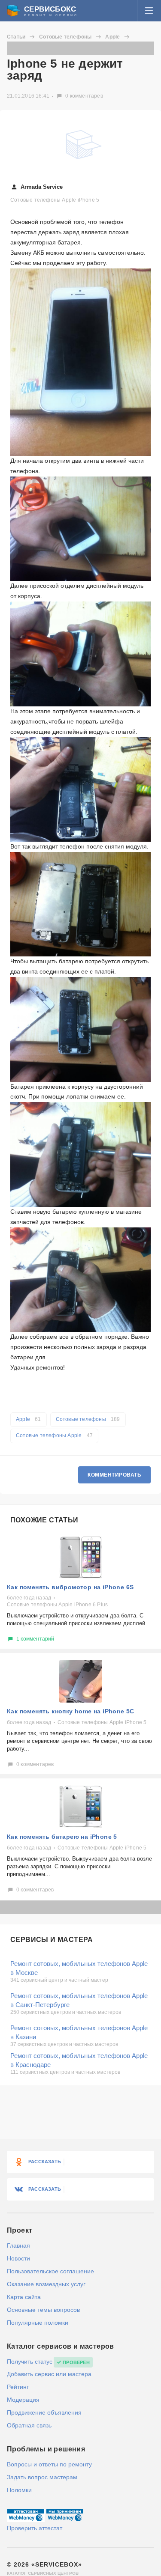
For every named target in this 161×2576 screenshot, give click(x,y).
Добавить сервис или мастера (49, 2374)
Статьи (16, 37)
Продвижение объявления (44, 2412)
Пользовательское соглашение (50, 2271)
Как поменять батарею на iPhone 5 (62, 1837)
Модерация (23, 2400)
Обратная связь (29, 2425)
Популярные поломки (38, 2323)
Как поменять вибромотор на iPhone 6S (70, 1587)
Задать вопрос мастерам (42, 2477)
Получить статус (30, 2362)
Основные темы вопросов (43, 2310)
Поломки (19, 2490)
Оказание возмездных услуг (46, 2284)
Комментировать (114, 1475)
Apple (112, 37)
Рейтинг (18, 2387)
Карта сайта (24, 2297)
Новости (18, 2258)
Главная (18, 2245)
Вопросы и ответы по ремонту (49, 2464)
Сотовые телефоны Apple (54, 1435)
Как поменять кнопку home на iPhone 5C (71, 1711)
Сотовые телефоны (65, 37)
